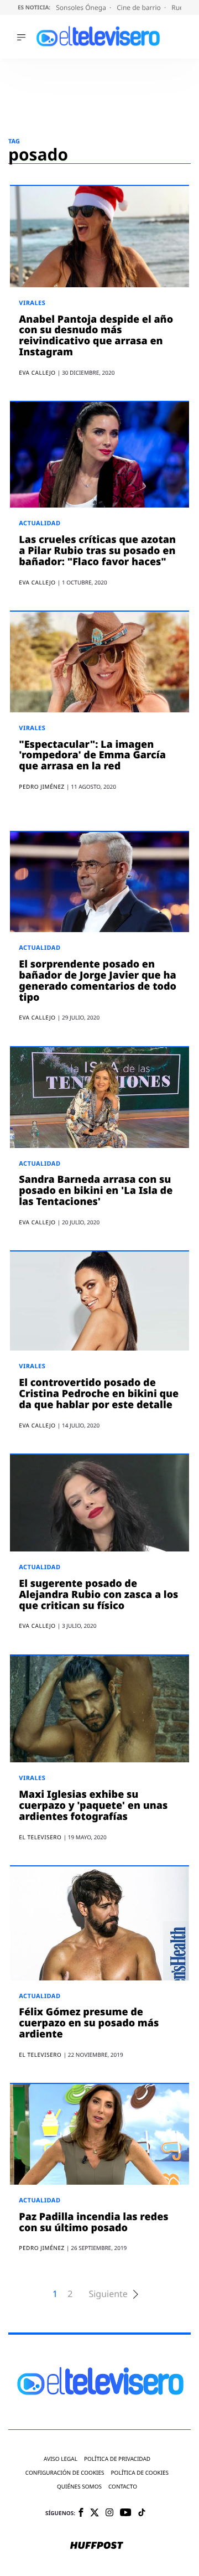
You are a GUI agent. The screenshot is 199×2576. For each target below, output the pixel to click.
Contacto (123, 2487)
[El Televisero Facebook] (81, 2513)
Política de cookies (140, 2473)
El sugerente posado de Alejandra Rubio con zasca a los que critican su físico (98, 1595)
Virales (32, 303)
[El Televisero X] (95, 2513)
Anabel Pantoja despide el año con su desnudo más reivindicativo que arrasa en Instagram (96, 336)
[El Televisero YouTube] (126, 2513)
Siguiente (108, 2294)
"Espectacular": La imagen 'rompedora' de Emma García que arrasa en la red (92, 756)
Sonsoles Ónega (82, 7)
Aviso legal (61, 2459)
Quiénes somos (79, 2487)
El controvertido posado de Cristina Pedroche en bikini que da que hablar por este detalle (99, 1394)
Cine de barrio (140, 7)
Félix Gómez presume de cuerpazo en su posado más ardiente (89, 2023)
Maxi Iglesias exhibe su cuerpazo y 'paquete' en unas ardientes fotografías (93, 1806)
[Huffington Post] (97, 2546)
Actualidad (40, 523)
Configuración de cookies (65, 2473)
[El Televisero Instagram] (109, 2513)
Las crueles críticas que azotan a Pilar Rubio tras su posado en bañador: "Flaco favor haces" (97, 551)
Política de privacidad (117, 2459)
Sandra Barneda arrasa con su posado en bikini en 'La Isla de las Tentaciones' (96, 1191)
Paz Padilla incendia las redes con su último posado (93, 2222)
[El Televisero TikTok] (142, 2513)
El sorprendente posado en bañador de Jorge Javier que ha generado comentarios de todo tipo (98, 981)
